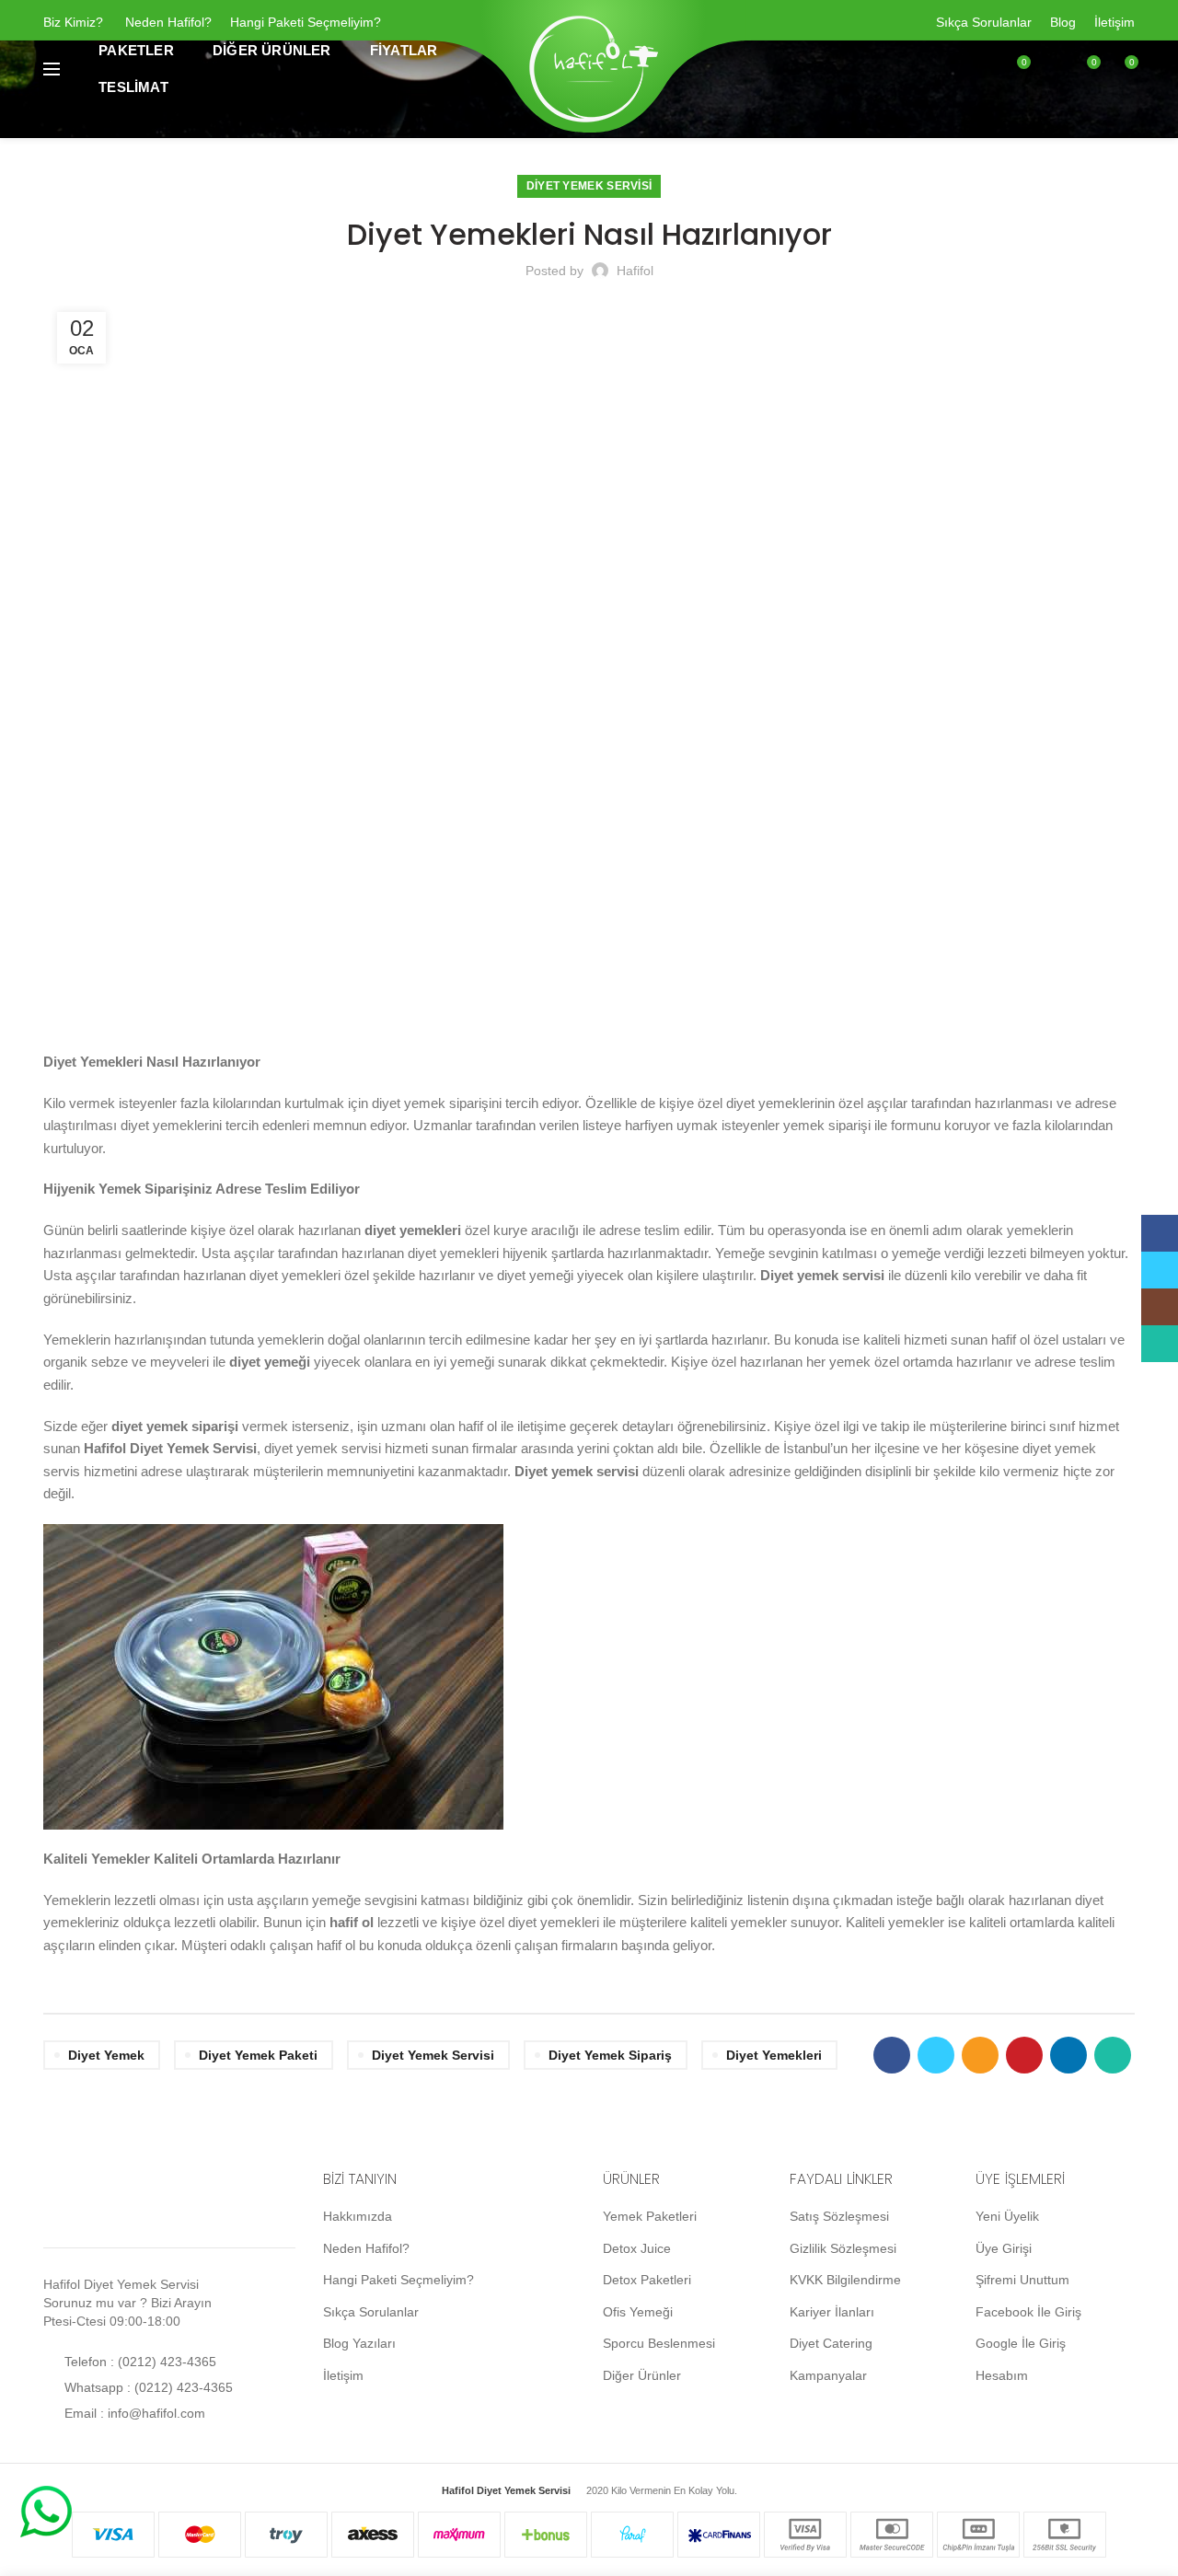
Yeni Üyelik (1007, 2216)
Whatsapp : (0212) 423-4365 (147, 2387)
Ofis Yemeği (638, 2312)
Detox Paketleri (647, 2280)
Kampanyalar (828, 2375)
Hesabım (1002, 2375)
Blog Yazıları (359, 2343)
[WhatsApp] (1113, 2055)
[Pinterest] (1024, 2055)
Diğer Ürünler (642, 2375)
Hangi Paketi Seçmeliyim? (306, 22)
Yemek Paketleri (650, 2216)
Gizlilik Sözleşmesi (843, 2248)
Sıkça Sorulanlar (984, 22)
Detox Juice (637, 2248)
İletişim (1114, 22)
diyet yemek (106, 2055)
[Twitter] (936, 2055)
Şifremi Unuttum (1022, 2280)
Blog (1063, 22)
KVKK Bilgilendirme (845, 2280)
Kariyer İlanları (832, 2312)
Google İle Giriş (1021, 2343)
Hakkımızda (358, 2216)
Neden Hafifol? (168, 22)
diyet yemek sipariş (610, 2055)
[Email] (980, 2055)
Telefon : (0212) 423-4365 (139, 2362)
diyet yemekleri (774, 2055)
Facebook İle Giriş (1028, 2312)
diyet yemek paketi (258, 2055)
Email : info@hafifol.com (133, 2413)
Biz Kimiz (69, 22)
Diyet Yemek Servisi (589, 186)
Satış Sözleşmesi (839, 2216)
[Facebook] (892, 2055)
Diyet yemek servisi (433, 2055)
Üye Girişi (1004, 2248)
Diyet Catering (831, 2343)
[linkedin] (1068, 2055)
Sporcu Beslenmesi (659, 2343)
